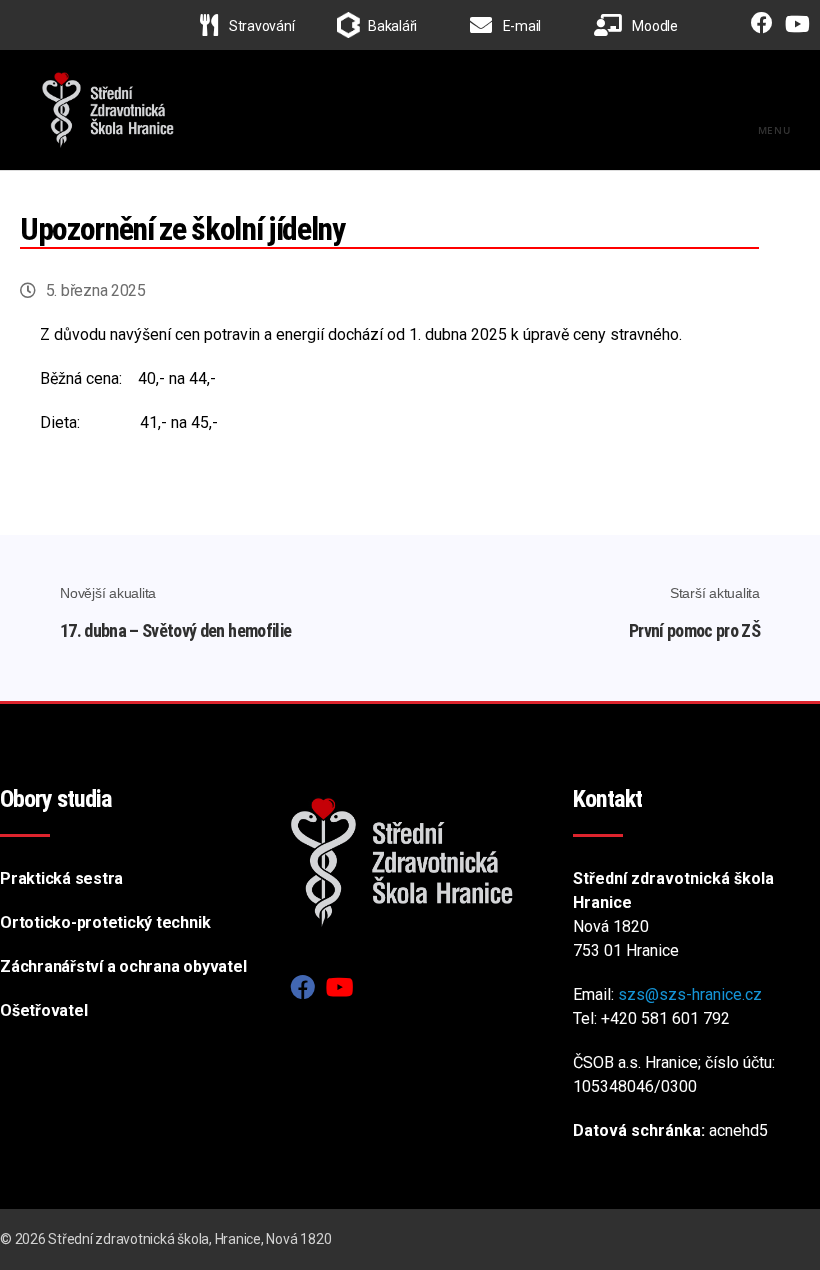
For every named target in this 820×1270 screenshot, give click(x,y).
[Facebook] (757, 26)
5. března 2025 (96, 290)
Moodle (654, 26)
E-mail (520, 26)
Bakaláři (392, 26)
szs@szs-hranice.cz (690, 994)
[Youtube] (793, 26)
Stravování (260, 26)
